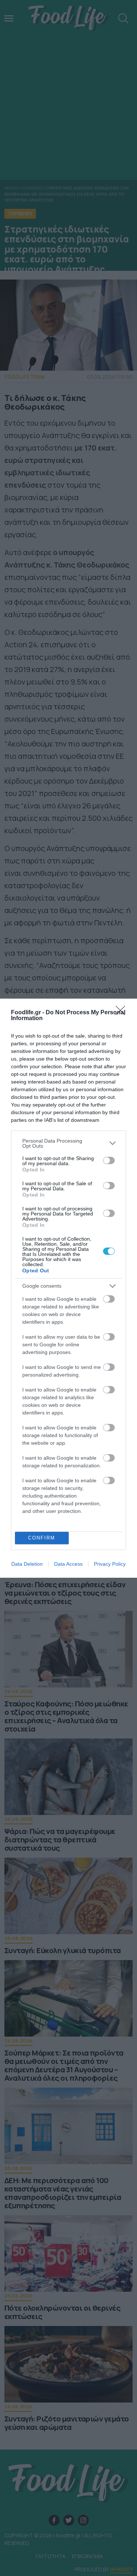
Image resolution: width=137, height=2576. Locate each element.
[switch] (109, 1160)
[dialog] (68, 1288)
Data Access (68, 1564)
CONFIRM (42, 1538)
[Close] (123, 1013)
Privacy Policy (110, 1564)
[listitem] (68, 1143)
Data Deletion (27, 1564)
